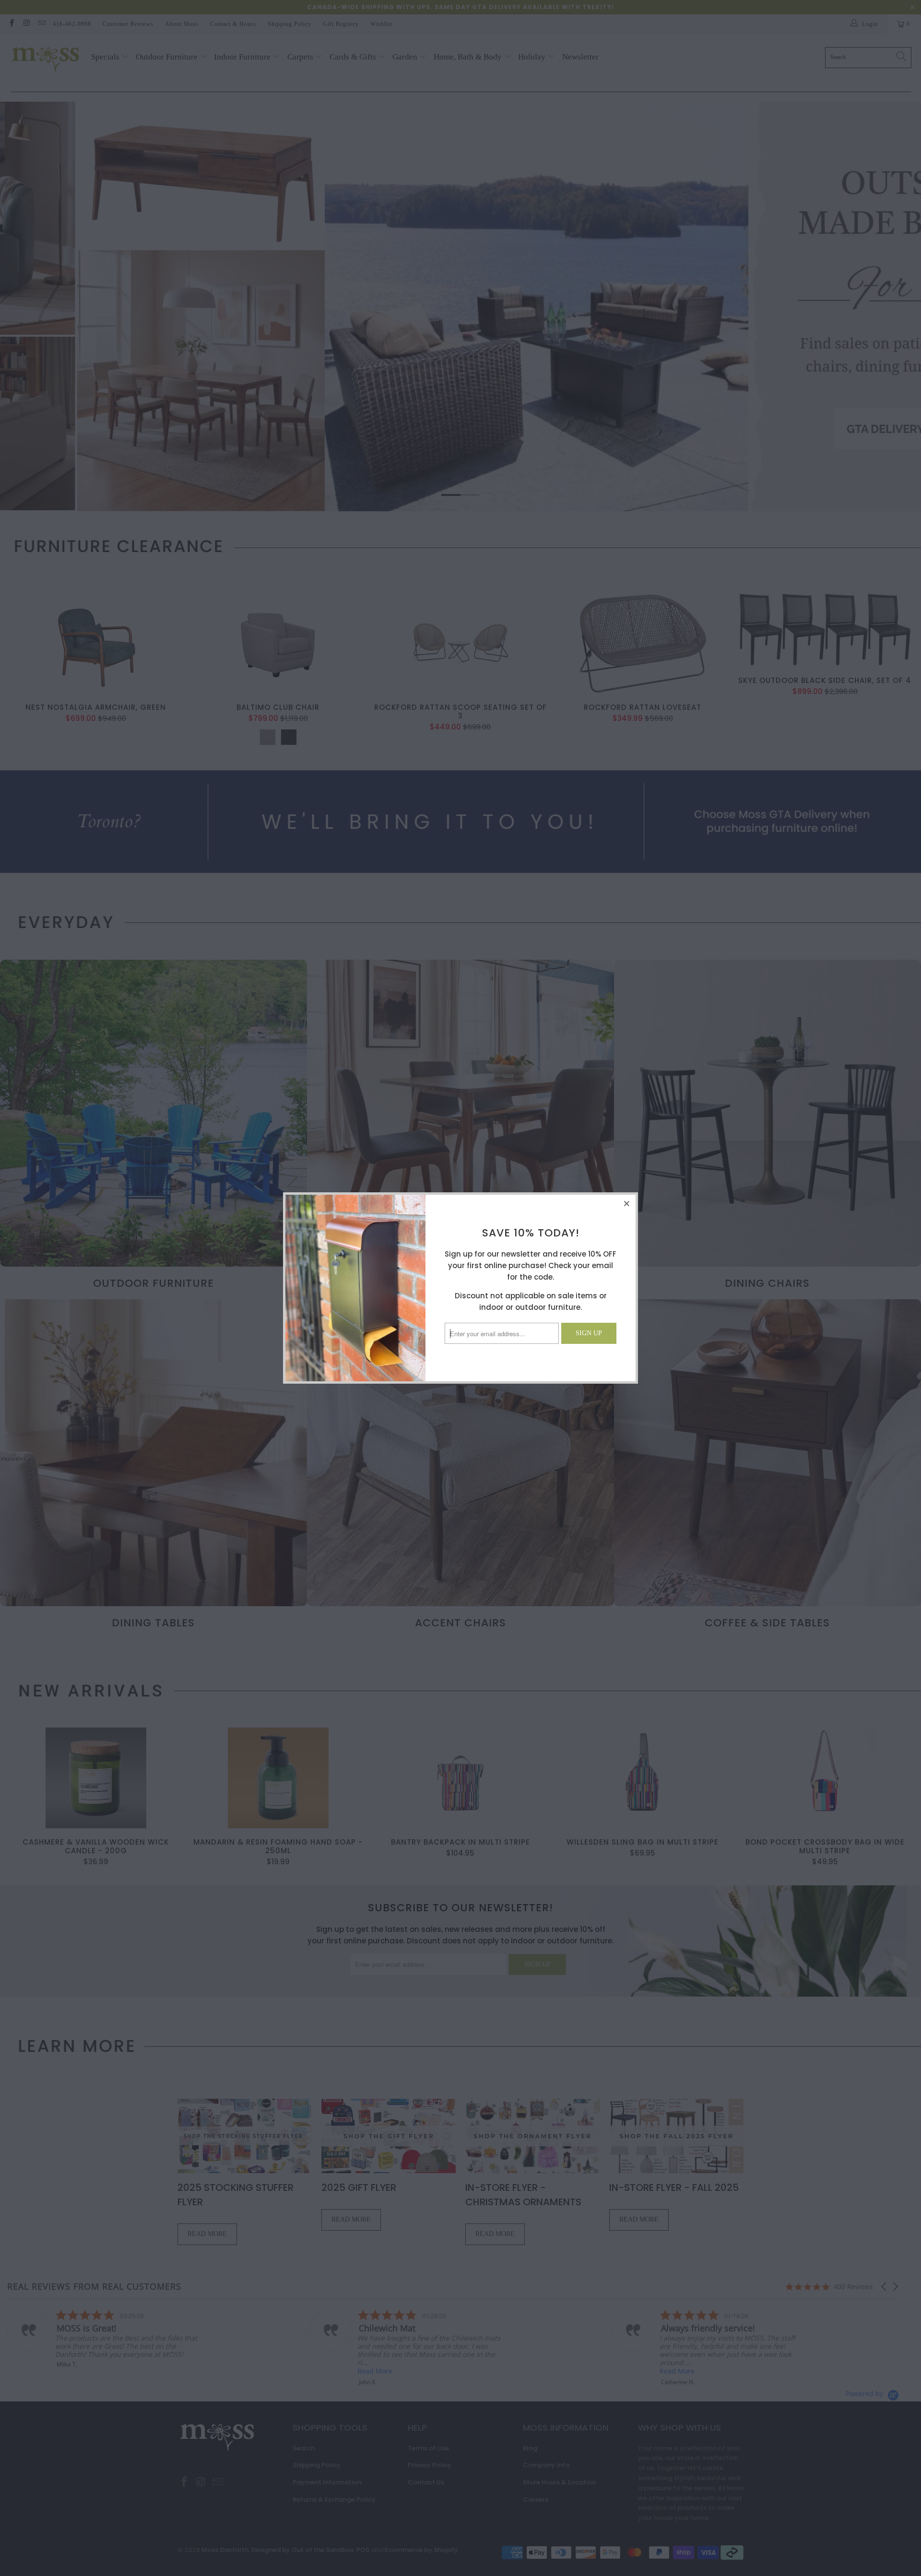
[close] (627, 1203)
